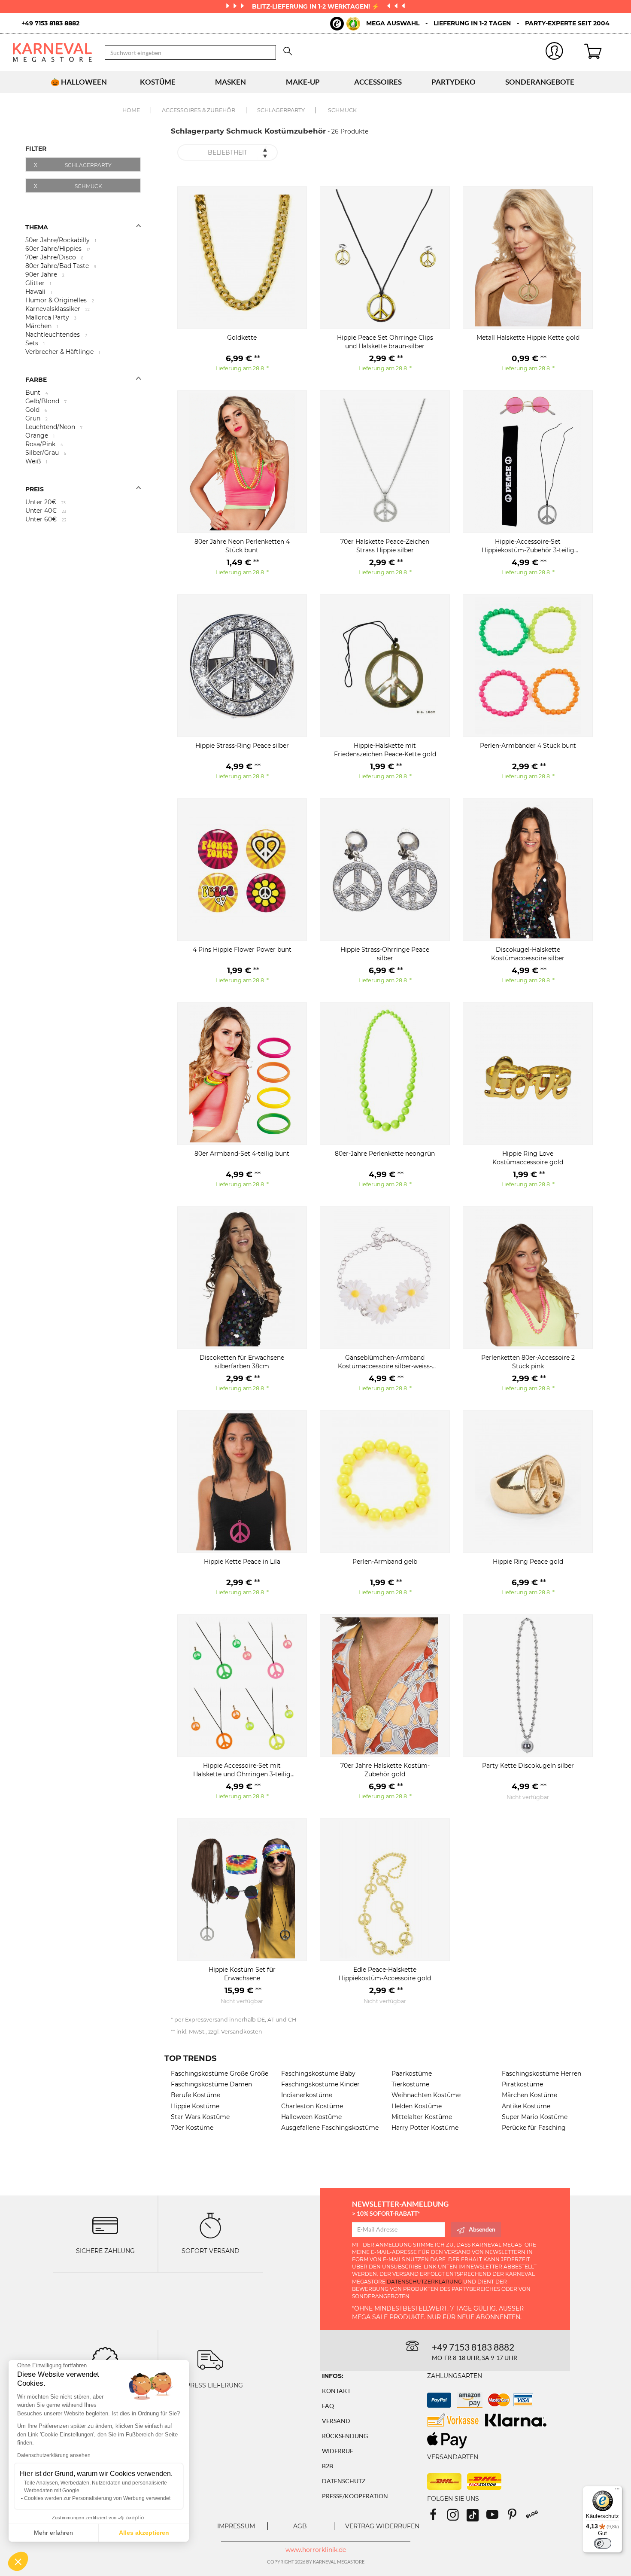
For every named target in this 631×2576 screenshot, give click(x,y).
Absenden (482, 2229)
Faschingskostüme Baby (318, 2074)
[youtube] (496, 2517)
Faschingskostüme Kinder (320, 2084)
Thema (37, 227)
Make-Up (303, 82)
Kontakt (336, 2391)
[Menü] (617, 2491)
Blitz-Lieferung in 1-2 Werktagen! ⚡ (316, 6)
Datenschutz (344, 2481)
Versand (336, 2421)
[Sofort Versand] (210, 2225)
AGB (300, 2526)
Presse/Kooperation (355, 2496)
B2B (328, 2466)
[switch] (603, 2543)
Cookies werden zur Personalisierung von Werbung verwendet (97, 2498)
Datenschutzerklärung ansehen (54, 2455)
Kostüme (158, 82)
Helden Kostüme (417, 2106)
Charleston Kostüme (312, 2106)
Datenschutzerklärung (424, 2282)
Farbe (36, 380)
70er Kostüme (192, 2128)
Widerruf (338, 2451)
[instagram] (457, 2517)
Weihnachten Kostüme (426, 2095)
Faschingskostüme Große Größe (220, 2074)
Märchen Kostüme (529, 2095)
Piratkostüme (522, 2084)
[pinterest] (516, 2517)
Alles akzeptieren (144, 2533)
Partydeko (454, 82)
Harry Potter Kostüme (425, 2128)
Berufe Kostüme (196, 2095)
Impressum (236, 2526)
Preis (35, 489)
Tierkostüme (410, 2084)
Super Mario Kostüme (535, 2117)
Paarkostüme (412, 2074)
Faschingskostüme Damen (211, 2084)
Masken (231, 82)
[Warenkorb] (601, 52)
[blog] (535, 2517)
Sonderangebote (540, 82)
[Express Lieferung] (210, 2359)
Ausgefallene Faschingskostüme (330, 2128)
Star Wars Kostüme (200, 2117)
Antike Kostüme (526, 2106)
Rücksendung (345, 2436)
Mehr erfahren (53, 2533)
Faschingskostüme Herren (542, 2074)
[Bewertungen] (105, 2359)
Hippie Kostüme (195, 2106)
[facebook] (437, 2517)
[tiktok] (476, 2517)
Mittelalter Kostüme (422, 2117)
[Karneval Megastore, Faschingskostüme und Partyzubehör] (52, 52)
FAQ (328, 2406)
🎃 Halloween (79, 82)
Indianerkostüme (307, 2095)
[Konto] (555, 53)
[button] (18, 2561)
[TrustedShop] (345, 24)
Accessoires (378, 82)
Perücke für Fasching (534, 2128)
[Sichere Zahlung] (105, 2225)
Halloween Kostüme (311, 2117)
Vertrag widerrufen (382, 2526)
